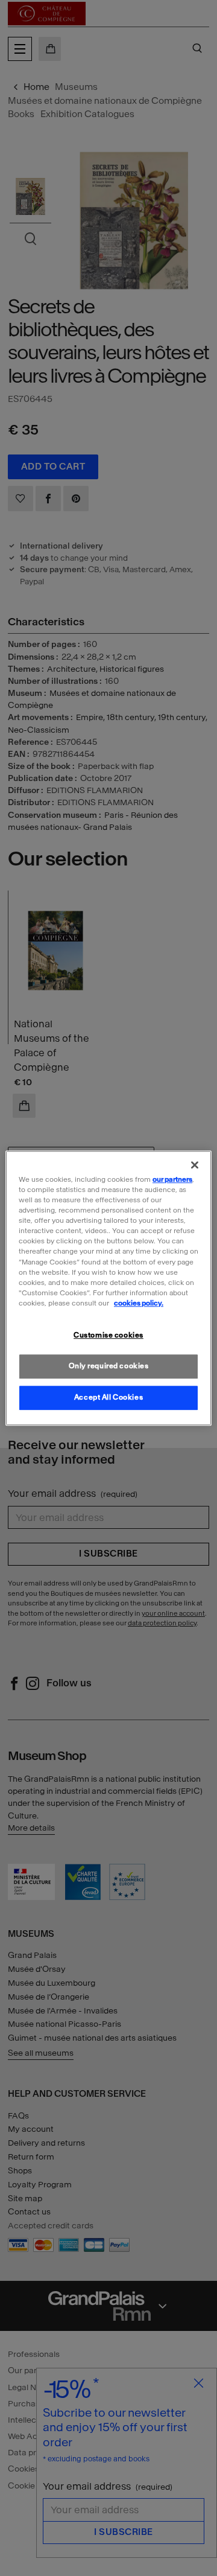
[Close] (195, 1165)
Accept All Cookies (108, 1397)
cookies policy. (139, 1303)
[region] (108, 1288)
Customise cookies (108, 1335)
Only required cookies (109, 1366)
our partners (172, 1179)
